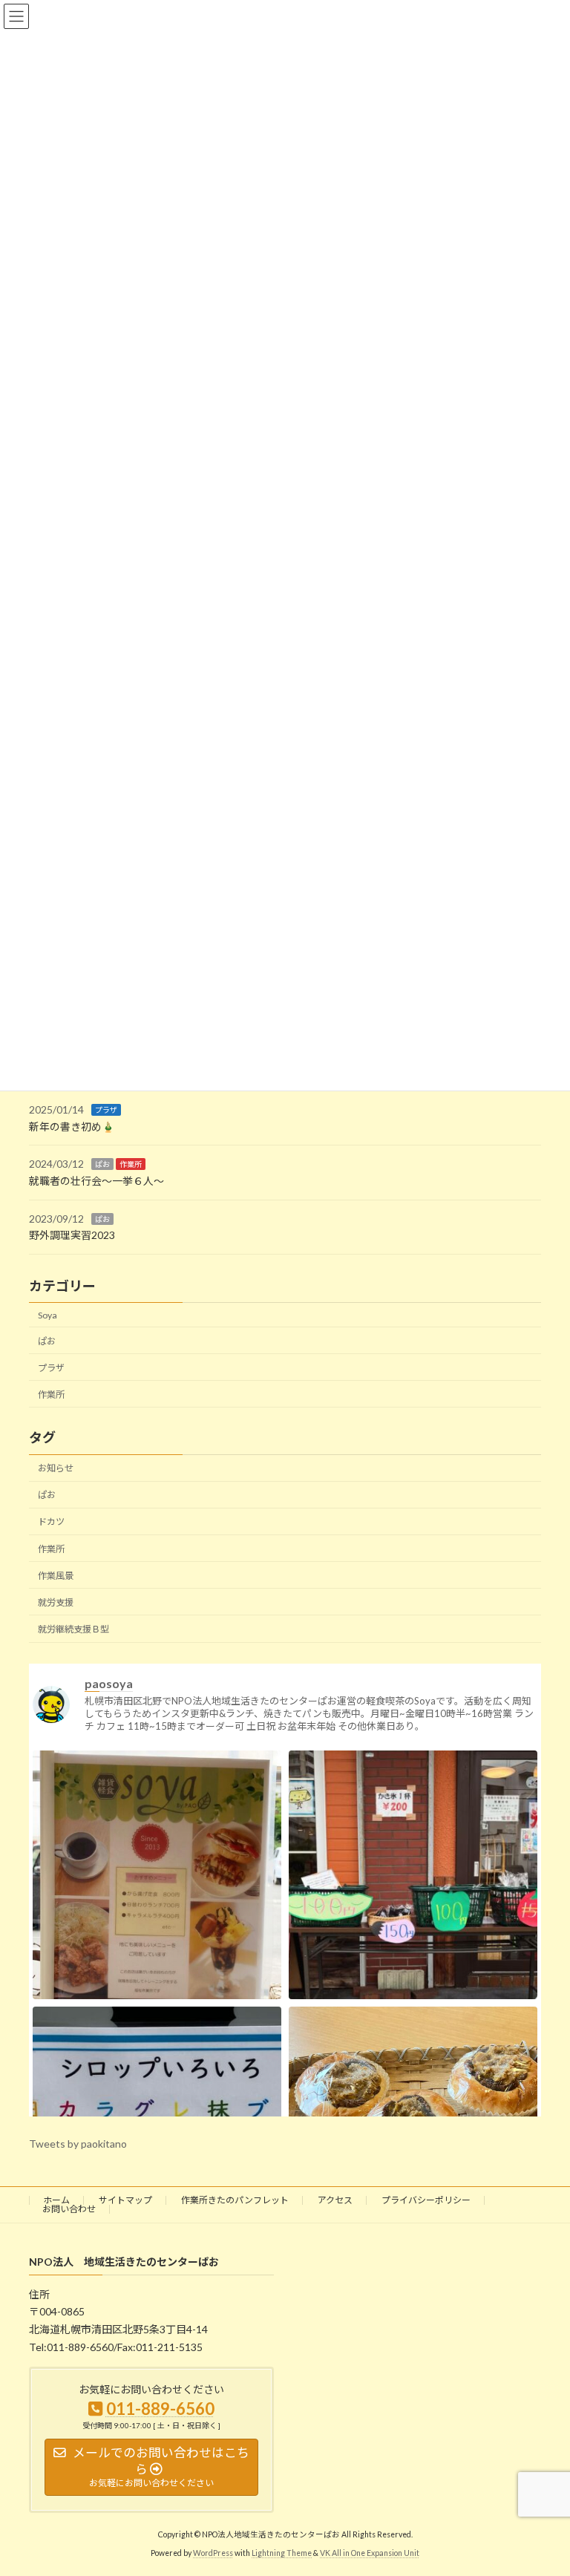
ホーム (56, 2200)
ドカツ (51, 1522)
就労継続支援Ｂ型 (73, 1629)
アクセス (335, 2200)
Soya (47, 1315)
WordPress (213, 2553)
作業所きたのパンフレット (235, 2200)
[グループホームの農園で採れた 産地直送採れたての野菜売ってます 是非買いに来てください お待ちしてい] (413, 1916)
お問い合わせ (69, 2209)
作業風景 (56, 1576)
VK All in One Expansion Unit (370, 2553)
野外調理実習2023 (72, 1236)
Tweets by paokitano (78, 2144)
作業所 (131, 1165)
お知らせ (56, 1469)
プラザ (106, 1111)
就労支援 (56, 1602)
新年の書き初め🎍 (72, 1127)
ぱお (102, 1165)
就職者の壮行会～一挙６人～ (96, 1181)
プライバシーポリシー (426, 2200)
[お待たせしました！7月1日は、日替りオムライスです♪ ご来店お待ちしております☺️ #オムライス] (157, 1916)
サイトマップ (125, 2200)
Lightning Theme (282, 2553)
